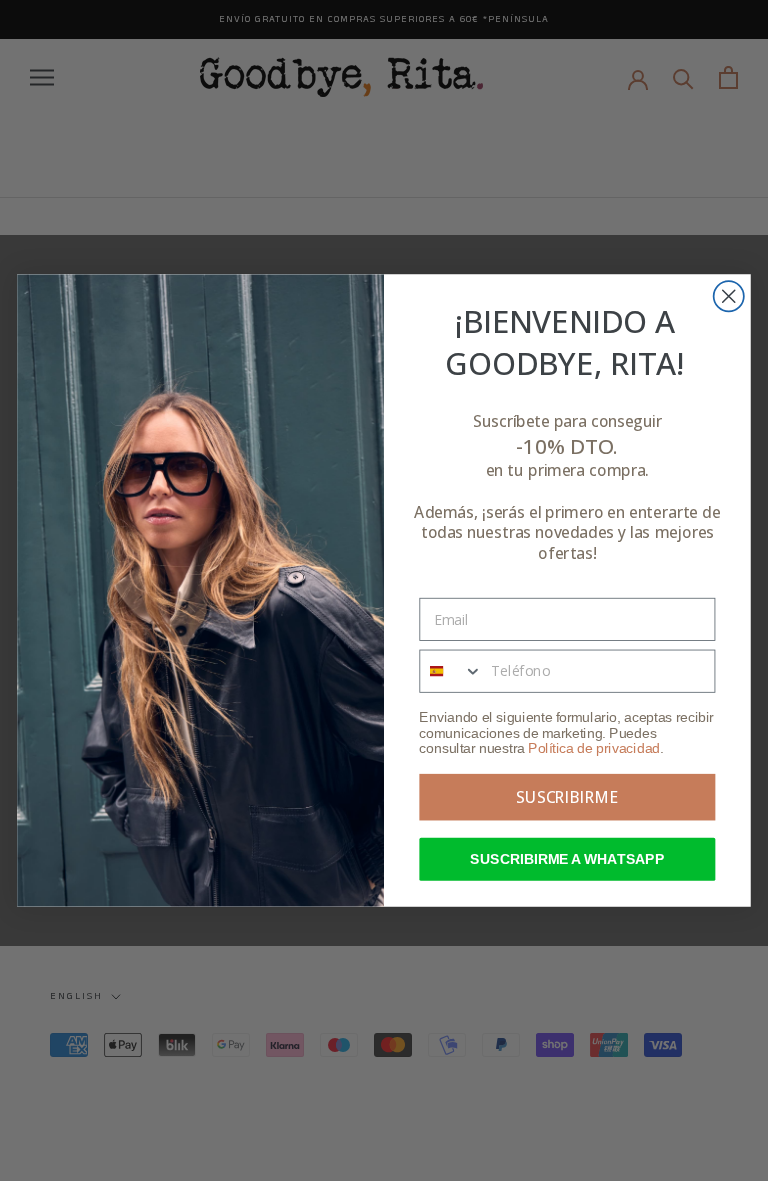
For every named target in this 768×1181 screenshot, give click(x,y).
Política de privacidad (594, 748)
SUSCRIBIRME (567, 797)
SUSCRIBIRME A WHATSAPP (567, 859)
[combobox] (451, 670)
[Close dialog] (729, 296)
